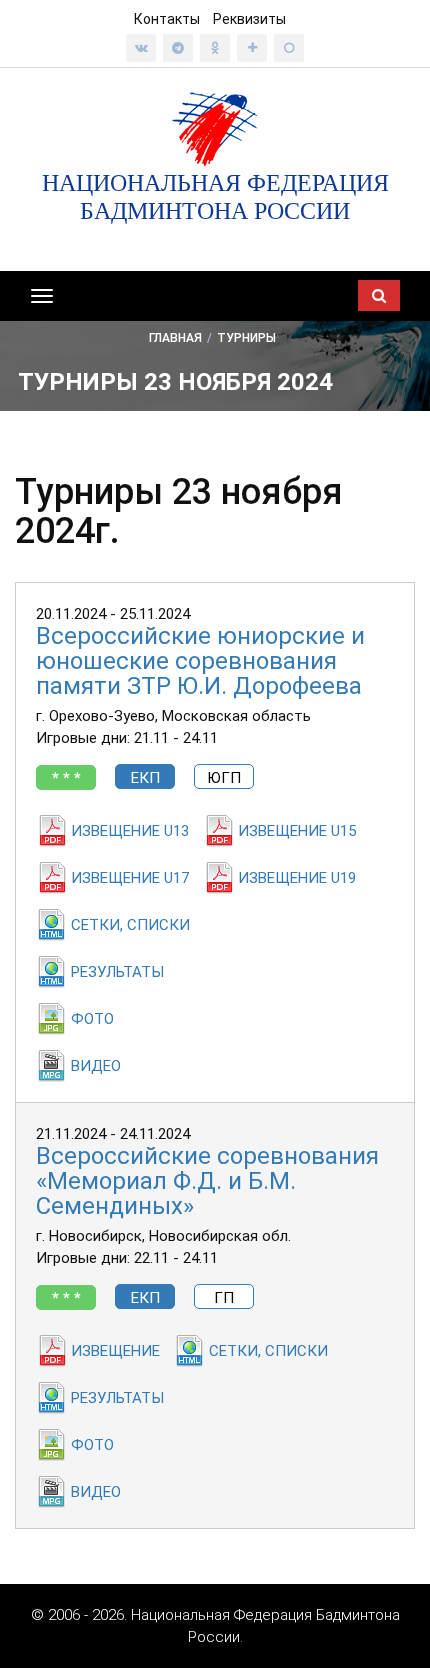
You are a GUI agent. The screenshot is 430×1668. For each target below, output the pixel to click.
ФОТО (92, 1019)
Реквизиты (249, 19)
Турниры (246, 338)
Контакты (167, 19)
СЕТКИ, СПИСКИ (130, 925)
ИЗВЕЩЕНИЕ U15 (297, 831)
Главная (175, 338)
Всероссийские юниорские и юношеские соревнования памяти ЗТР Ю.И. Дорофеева (200, 661)
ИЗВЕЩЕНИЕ (115, 1351)
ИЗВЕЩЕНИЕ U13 (130, 831)
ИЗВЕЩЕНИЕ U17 (130, 878)
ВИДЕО (96, 1066)
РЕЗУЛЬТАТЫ (117, 972)
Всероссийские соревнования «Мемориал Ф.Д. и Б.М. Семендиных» (207, 1181)
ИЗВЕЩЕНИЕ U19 (297, 878)
